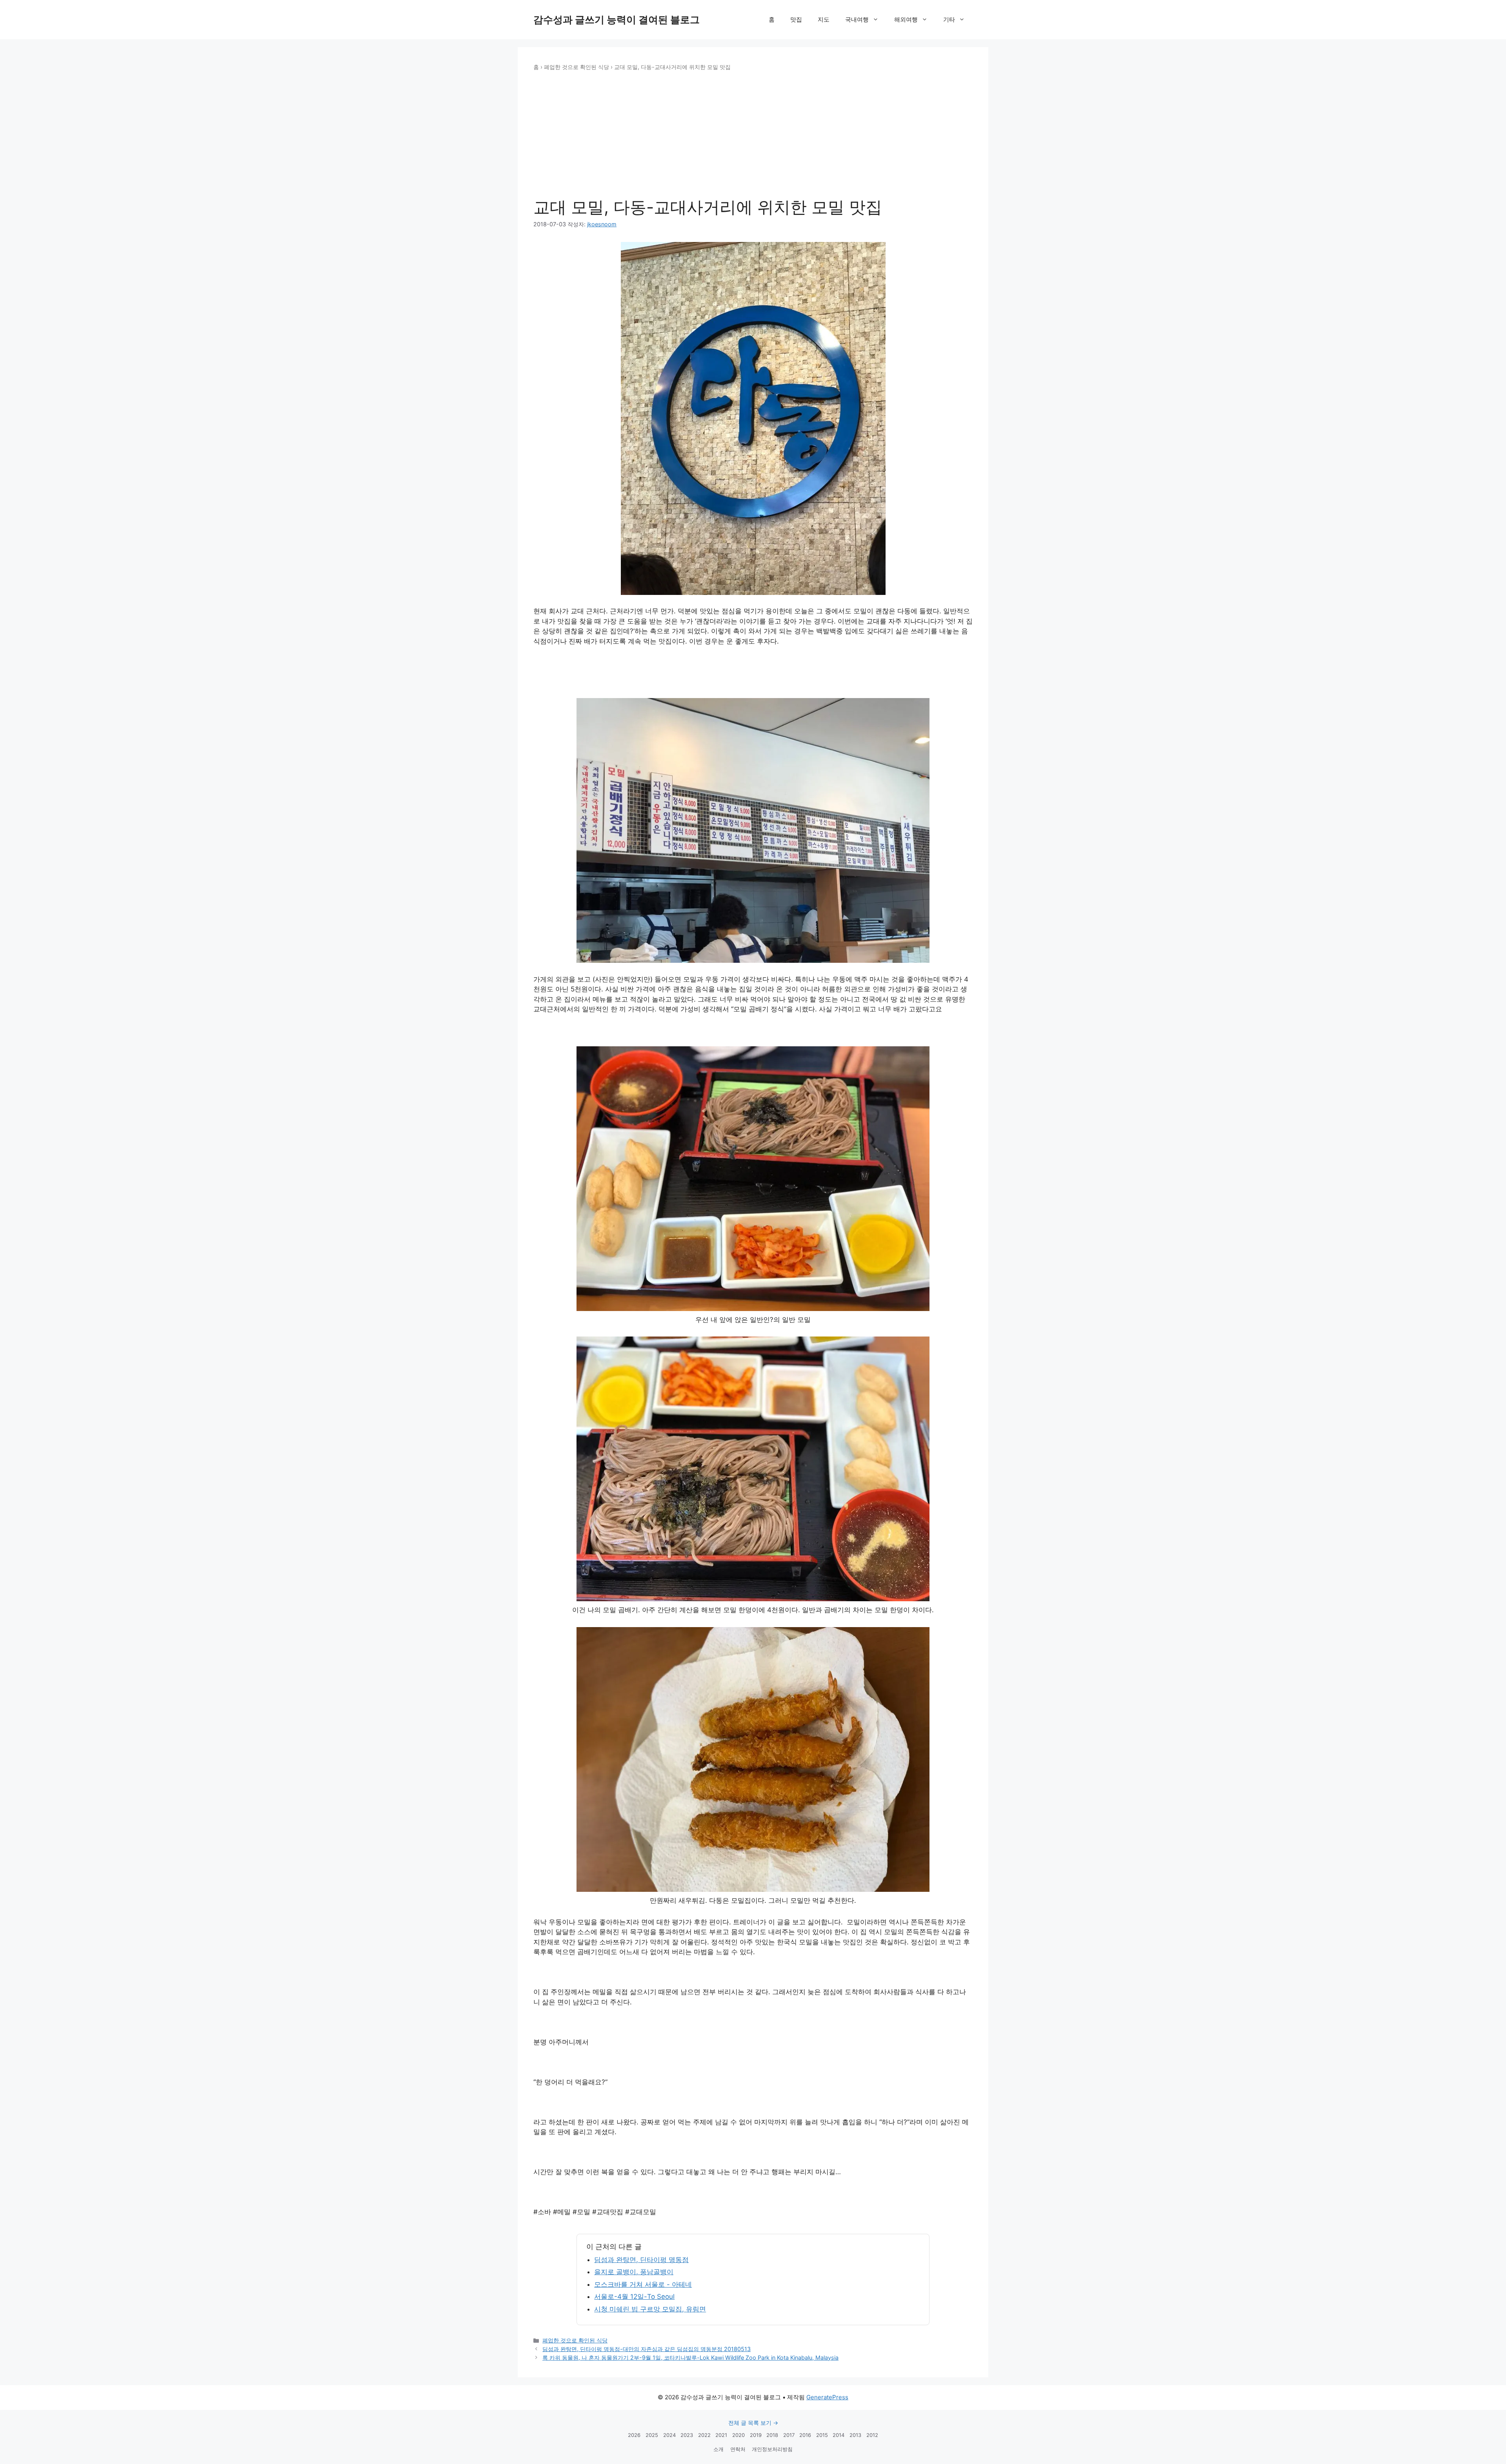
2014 (838, 2435)
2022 (704, 2435)
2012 (872, 2435)
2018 (772, 2435)
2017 (789, 2435)
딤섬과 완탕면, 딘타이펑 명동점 (641, 2260)
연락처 (738, 2449)
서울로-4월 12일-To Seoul (634, 2297)
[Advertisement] (753, 135)
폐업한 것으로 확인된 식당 (577, 67)
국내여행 (857, 19)
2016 (805, 2435)
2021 (721, 2435)
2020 (738, 2435)
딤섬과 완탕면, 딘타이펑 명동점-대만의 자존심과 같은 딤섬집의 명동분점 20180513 (647, 2349)
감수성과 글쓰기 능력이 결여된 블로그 (617, 20)
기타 (949, 19)
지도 (824, 19)
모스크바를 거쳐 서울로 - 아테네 (643, 2284)
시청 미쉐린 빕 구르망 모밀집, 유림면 (650, 2309)
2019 (756, 2435)
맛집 (796, 19)
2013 (855, 2435)
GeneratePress (827, 2397)
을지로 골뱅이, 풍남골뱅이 (634, 2272)
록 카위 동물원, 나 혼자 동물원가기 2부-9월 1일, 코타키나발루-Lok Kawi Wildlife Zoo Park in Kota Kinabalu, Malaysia (690, 2358)
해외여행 (906, 19)
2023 (687, 2435)
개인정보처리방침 (772, 2449)
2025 (652, 2435)
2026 (634, 2435)
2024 (669, 2435)
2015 (822, 2435)
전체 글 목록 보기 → (753, 2423)
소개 (718, 2449)
